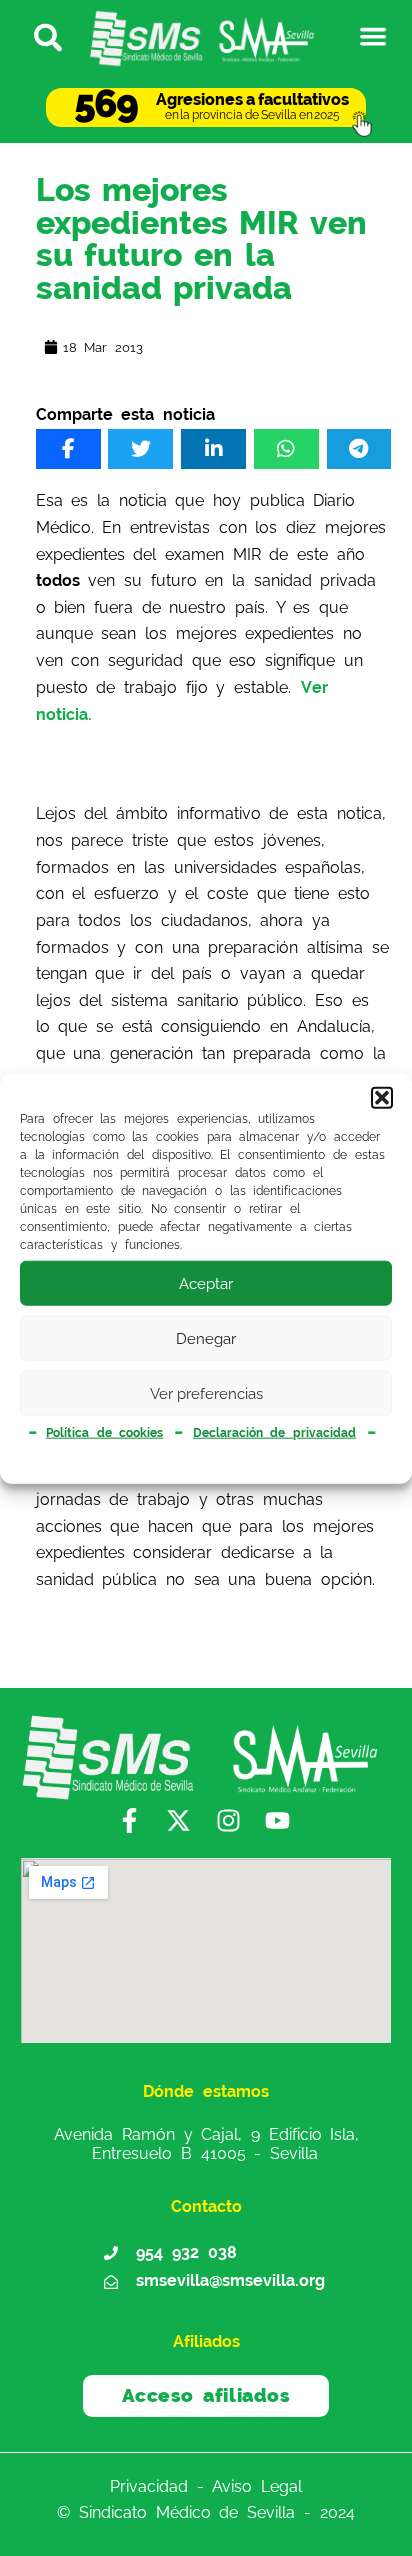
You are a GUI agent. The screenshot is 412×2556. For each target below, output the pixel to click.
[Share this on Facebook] (68, 449)
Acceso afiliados (206, 2395)
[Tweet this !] (140, 449)
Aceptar (206, 1283)
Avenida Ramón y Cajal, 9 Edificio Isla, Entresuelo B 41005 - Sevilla (206, 2143)
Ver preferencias (206, 1393)
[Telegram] (359, 449)
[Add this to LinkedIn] (213, 449)
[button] (382, 1098)
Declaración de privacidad (274, 1433)
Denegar (206, 1338)
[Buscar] (39, 36)
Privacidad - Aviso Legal (206, 2485)
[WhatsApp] (286, 449)
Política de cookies (104, 1433)
